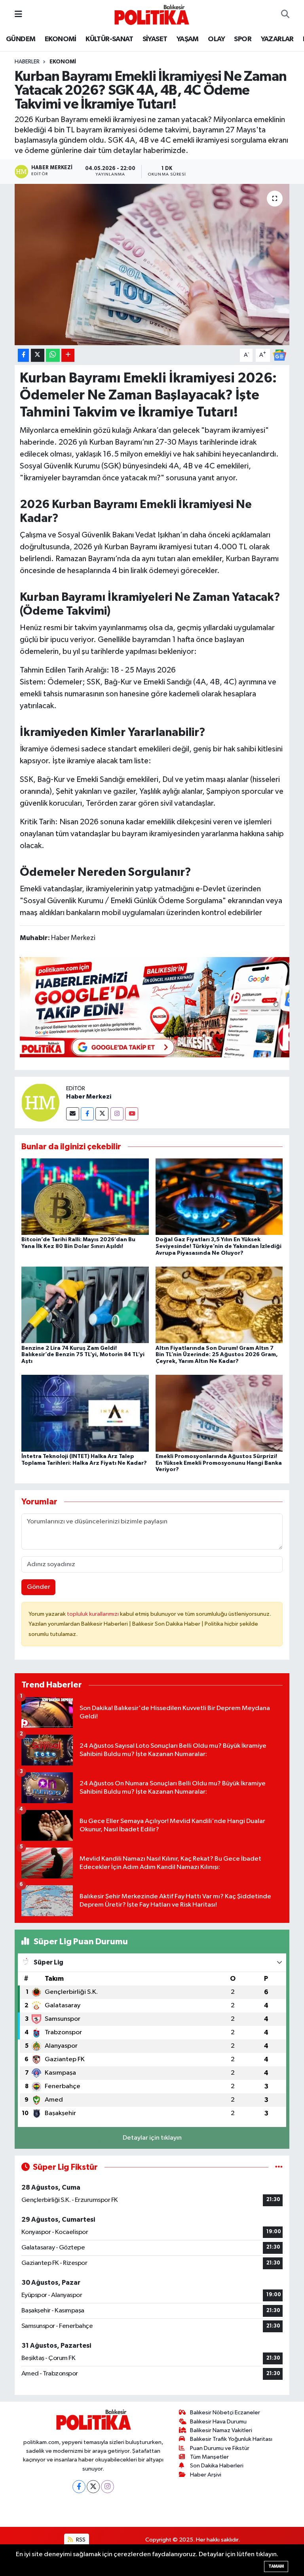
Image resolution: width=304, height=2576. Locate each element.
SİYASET (155, 39)
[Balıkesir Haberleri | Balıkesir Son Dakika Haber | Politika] (152, 14)
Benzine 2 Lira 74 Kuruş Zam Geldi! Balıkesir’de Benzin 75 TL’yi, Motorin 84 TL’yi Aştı (83, 1355)
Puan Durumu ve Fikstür (220, 2448)
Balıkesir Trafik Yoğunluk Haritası (231, 2439)
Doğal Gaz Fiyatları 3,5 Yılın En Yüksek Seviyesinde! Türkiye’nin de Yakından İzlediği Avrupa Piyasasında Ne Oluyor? (218, 1246)
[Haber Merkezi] (40, 1102)
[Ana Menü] (18, 14)
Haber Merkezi (89, 1097)
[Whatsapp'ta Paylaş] (53, 355)
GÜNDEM (21, 39)
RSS (80, 2540)
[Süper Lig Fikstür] (279, 2167)
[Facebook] (87, 1114)
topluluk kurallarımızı (93, 1614)
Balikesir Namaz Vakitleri (221, 2430)
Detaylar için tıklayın (152, 2138)
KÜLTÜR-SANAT (109, 39)
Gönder (39, 1587)
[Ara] (285, 15)
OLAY (216, 39)
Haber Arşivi (206, 2475)
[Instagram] (117, 1114)
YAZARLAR (277, 39)
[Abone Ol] (279, 355)
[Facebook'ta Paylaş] (23, 355)
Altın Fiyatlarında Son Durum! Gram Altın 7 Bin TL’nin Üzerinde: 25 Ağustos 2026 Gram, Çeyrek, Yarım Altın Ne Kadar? (217, 1355)
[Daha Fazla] (68, 355)
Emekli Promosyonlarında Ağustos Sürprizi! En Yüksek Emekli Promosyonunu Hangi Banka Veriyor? (219, 1463)
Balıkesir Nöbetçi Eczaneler (225, 2413)
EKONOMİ (61, 39)
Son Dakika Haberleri (217, 2466)
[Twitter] (102, 1114)
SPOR (243, 39)
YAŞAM (188, 39)
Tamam (276, 2566)
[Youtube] (132, 1114)
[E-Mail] (73, 1114)
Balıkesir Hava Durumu (218, 2422)
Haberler (27, 62)
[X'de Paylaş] (38, 355)
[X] (93, 2487)
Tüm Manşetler (209, 2457)
